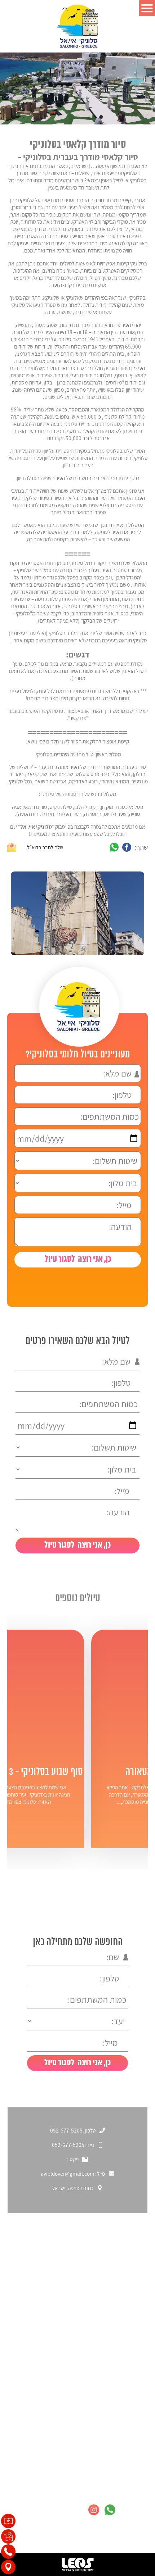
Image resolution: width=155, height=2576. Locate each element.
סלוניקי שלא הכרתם (120, 2292)
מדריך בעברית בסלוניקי (116, 2431)
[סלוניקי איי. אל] (77, 26)
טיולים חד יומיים (124, 2393)
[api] (110, 2510)
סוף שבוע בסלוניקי (121, 2317)
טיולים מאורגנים (124, 2406)
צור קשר (133, 2342)
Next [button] (51, 975)
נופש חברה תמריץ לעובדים (112, 2418)
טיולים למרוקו (127, 2444)
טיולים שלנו (130, 2381)
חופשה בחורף (127, 2304)
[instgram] (94, 2510)
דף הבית (133, 2279)
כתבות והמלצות (125, 2330)
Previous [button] (80, 975)
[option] (77, 913)
